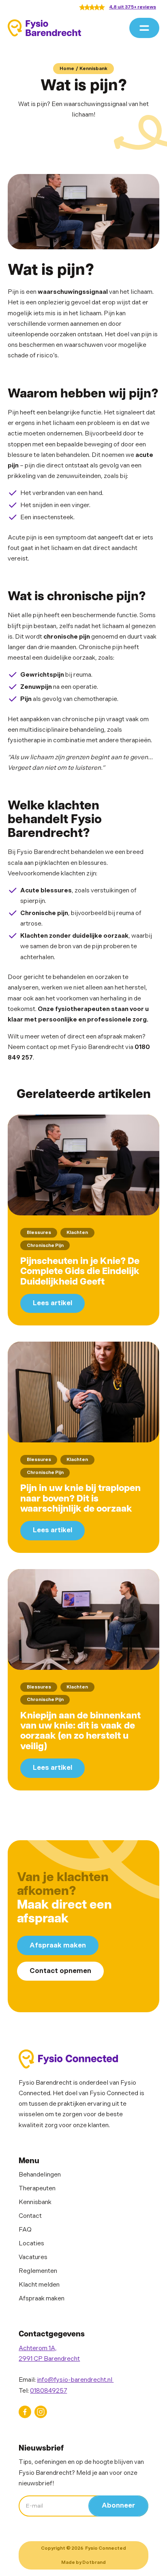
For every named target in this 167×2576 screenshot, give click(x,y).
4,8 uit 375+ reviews (133, 7)
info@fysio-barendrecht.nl (75, 2380)
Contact (30, 2216)
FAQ (25, 2230)
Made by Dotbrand (83, 2562)
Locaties (31, 2244)
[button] (144, 28)
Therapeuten (37, 2188)
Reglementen (38, 2271)
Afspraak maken (58, 1945)
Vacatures (33, 2257)
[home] (44, 28)
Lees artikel (52, 1303)
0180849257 (48, 2391)
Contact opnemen (60, 1971)
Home (67, 69)
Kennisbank (93, 69)
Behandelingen (40, 2175)
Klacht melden (39, 2285)
